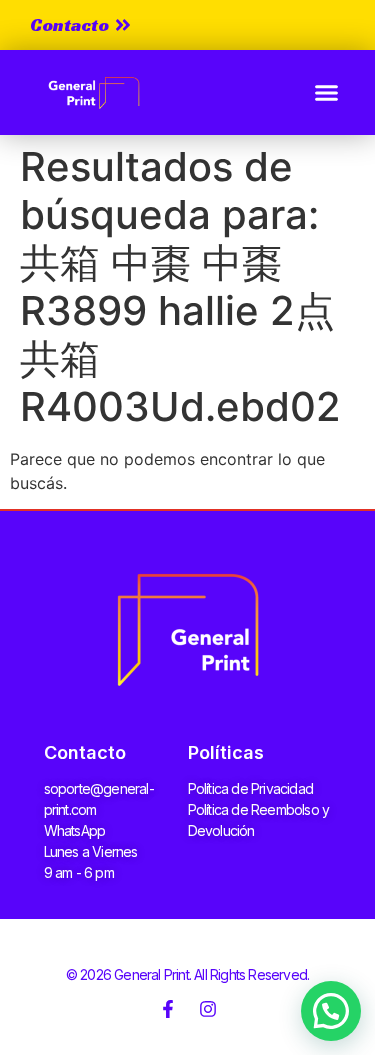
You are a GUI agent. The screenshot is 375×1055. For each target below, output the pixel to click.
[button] (327, 93)
